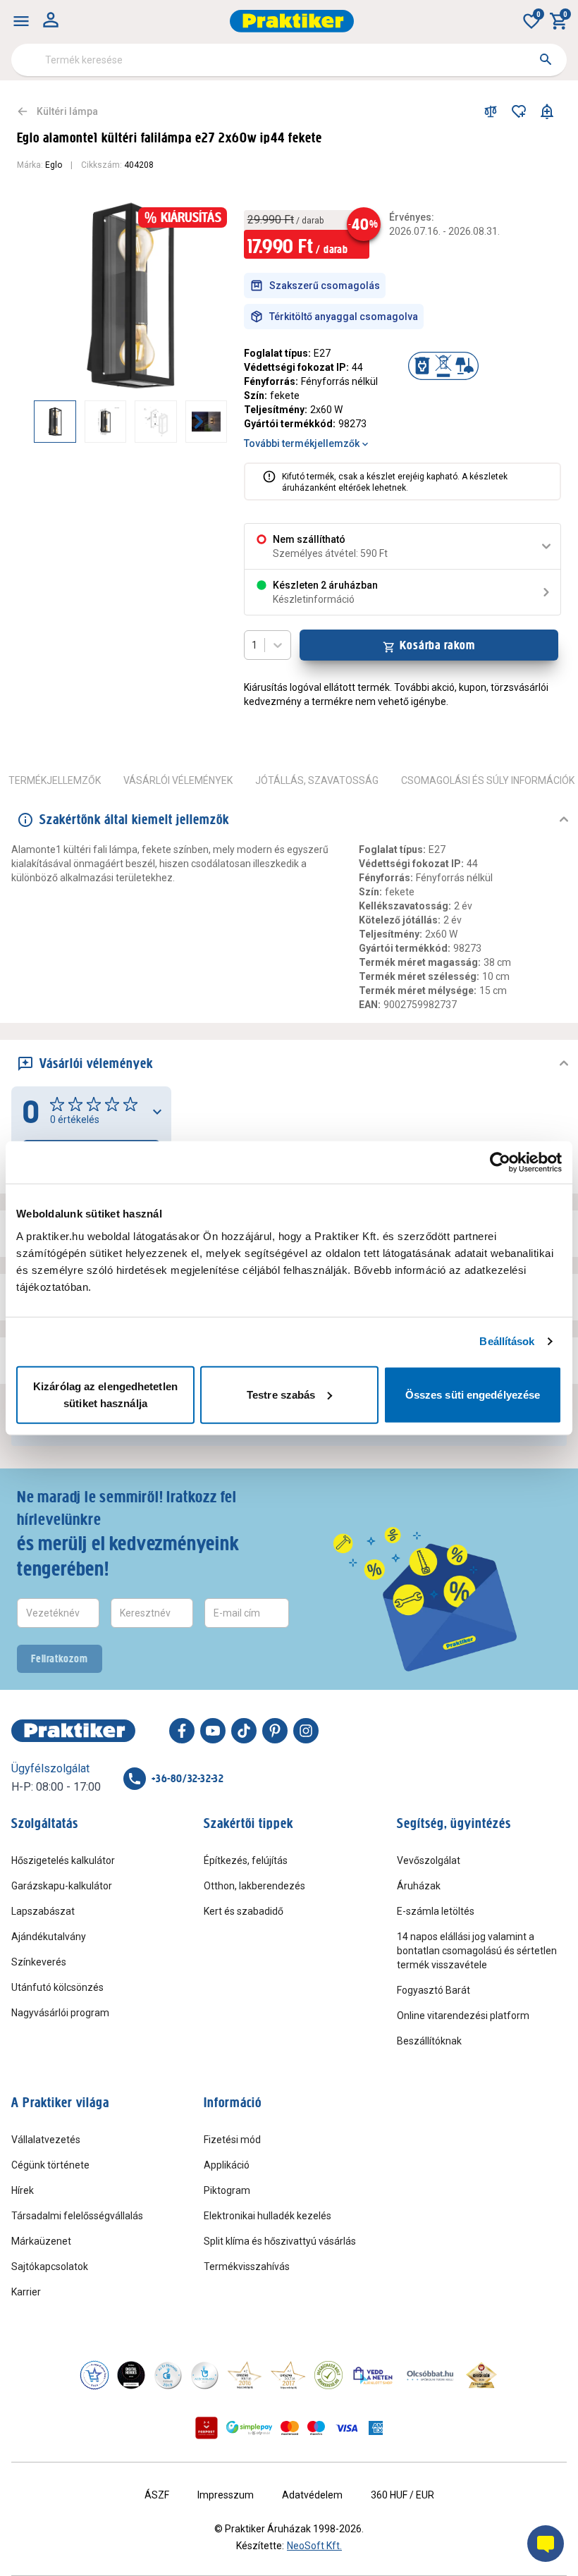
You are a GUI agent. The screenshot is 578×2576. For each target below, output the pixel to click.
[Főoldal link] (292, 21)
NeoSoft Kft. (314, 2546)
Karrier (26, 2292)
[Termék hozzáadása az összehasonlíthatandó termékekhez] (491, 111)
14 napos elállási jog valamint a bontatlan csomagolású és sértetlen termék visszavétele (477, 1951)
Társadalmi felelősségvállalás (77, 2216)
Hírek (23, 2190)
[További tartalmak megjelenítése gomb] (199, 422)
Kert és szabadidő (244, 1911)
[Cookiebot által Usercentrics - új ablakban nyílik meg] (500, 1163)
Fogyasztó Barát (433, 1990)
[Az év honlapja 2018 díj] (168, 2375)
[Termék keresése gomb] (546, 59)
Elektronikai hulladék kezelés (268, 2216)
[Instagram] (306, 1731)
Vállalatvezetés (46, 2140)
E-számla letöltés (436, 1911)
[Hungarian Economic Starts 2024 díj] (94, 2375)
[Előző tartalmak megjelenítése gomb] (34, 422)
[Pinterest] (275, 1731)
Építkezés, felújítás (246, 1860)
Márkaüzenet (41, 2241)
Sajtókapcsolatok (50, 2267)
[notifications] (547, 111)
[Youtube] (213, 1731)
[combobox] (289, 60)
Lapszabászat (43, 1911)
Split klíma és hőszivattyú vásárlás (280, 2241)
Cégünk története (50, 2165)
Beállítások (507, 1341)
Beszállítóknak (429, 2041)
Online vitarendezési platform (463, 2016)
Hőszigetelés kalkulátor (63, 1860)
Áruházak (419, 1886)
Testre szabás (281, 1394)
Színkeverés (39, 1962)
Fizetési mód (232, 2140)
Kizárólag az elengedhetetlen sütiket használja (105, 1394)
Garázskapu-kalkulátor (62, 1886)
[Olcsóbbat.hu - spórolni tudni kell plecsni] (431, 2375)
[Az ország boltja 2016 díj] (245, 2375)
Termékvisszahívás (247, 2267)
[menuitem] (21, 21)
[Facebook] (182, 1731)
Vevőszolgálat (429, 1860)
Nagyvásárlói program (60, 2013)
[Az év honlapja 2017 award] (288, 2375)
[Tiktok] (244, 1731)
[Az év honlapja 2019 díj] (204, 2375)
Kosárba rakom (437, 645)
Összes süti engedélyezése (473, 1394)
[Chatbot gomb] (546, 2544)
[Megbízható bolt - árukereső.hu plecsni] (328, 2375)
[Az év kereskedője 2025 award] (482, 2375)
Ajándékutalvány (49, 1937)
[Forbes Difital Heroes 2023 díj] (131, 2375)
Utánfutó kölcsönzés (57, 1987)
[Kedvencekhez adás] (519, 111)
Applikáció (227, 2165)
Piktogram (227, 2190)
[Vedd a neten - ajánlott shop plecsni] (373, 2375)
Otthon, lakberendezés (254, 1886)
